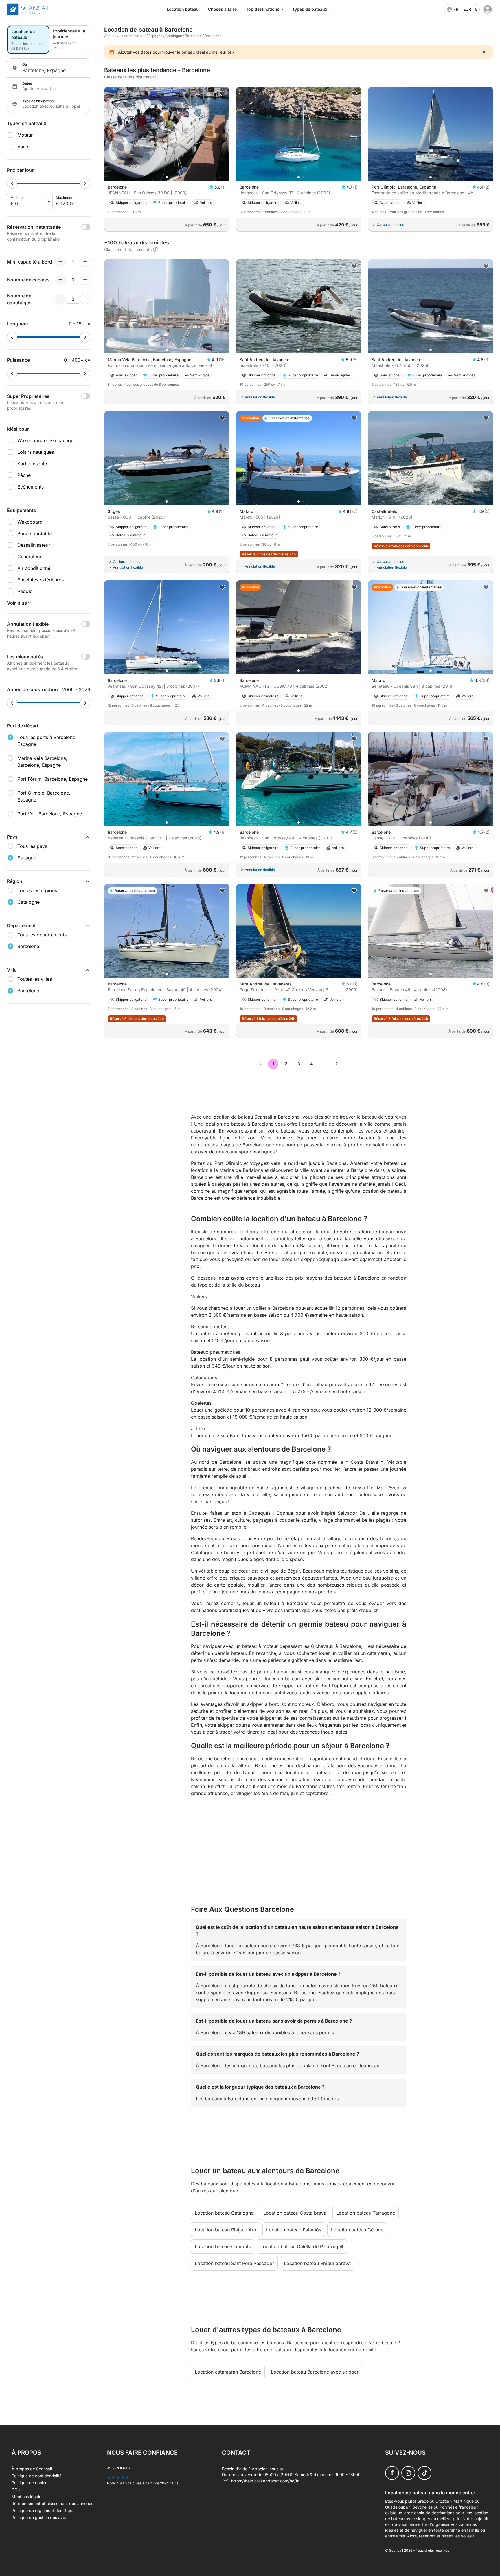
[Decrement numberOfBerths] (60, 299)
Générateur (29, 557)
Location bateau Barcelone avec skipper (315, 2372)
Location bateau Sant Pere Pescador (234, 2263)
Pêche (24, 475)
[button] (167, 177)
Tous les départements (42, 935)
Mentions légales (27, 2497)
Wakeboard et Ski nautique (47, 440)
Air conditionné (34, 568)
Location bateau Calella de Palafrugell (302, 2246)
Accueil (110, 36)
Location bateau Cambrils (223, 2246)
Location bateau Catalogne (224, 2213)
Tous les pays (32, 846)
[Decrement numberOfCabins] (60, 280)
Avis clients (119, 2468)
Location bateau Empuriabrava (317, 2263)
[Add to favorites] (222, 94)
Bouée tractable (34, 533)
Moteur (25, 135)
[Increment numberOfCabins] (85, 280)
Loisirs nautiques (36, 452)
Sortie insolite (32, 464)
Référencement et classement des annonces (54, 2503)
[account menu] (488, 9)
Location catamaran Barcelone (228, 2372)
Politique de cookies (31, 2483)
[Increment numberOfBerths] (85, 299)
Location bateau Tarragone (366, 2213)
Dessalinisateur (34, 545)
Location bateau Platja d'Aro (226, 2230)
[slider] (12, 183)
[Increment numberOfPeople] (85, 262)
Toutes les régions (37, 890)
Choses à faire (222, 9)
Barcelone (193, 36)
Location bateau (183, 9)
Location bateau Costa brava (295, 2213)
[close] (484, 52)
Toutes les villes (35, 979)
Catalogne (174, 36)
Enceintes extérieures (41, 580)
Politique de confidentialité (37, 2476)
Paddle (25, 591)
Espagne (155, 36)
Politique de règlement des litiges (43, 2510)
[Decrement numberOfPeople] (60, 262)
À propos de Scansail (32, 2469)
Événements (31, 487)
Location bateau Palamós (294, 2230)
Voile (23, 147)
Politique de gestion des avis (39, 2517)
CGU (16, 2490)
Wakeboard (30, 522)
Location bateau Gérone (357, 2230)
